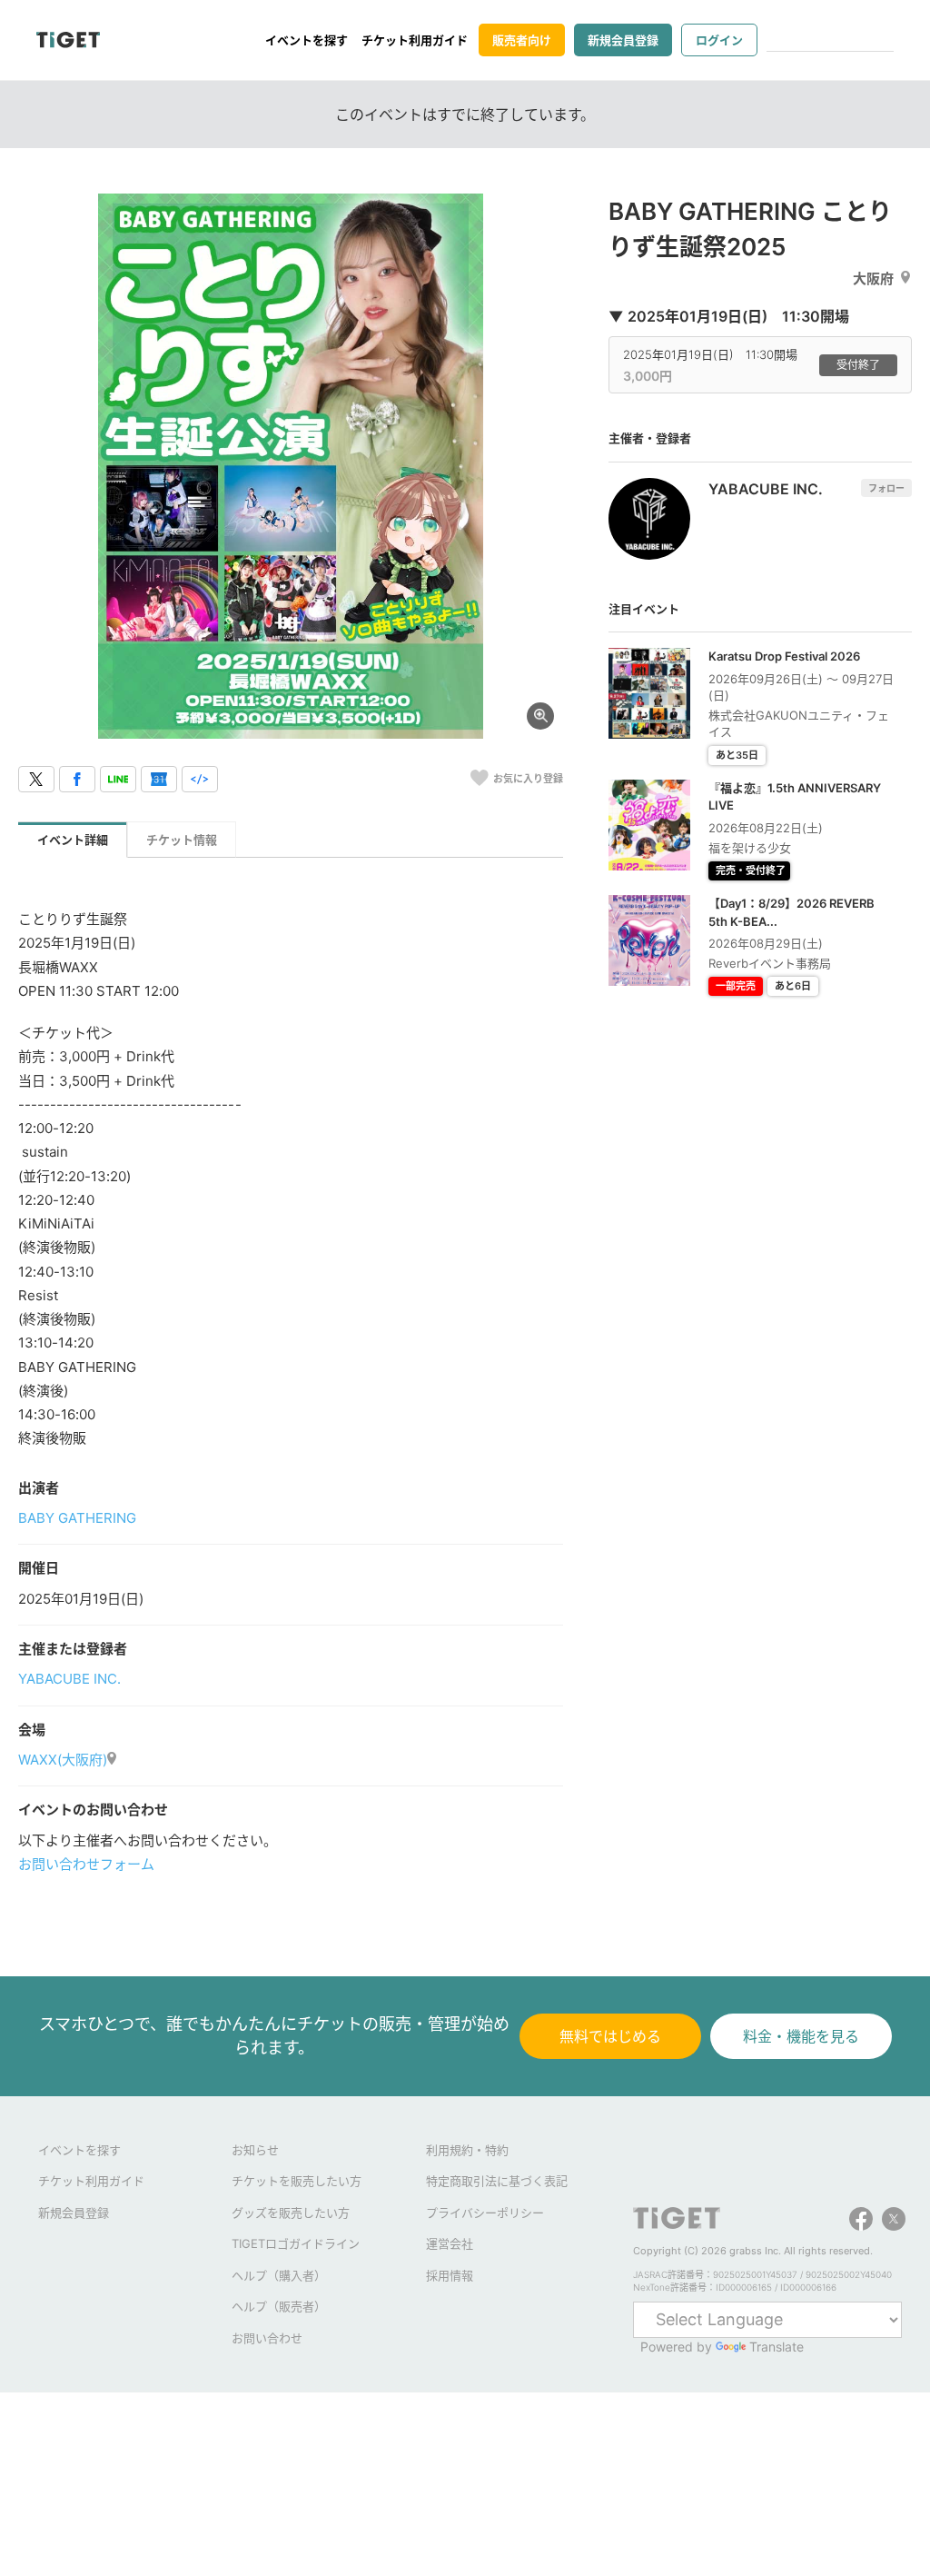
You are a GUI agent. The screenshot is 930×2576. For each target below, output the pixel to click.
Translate (777, 2347)
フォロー (886, 488)
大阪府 (873, 278)
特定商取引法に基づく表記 (497, 2181)
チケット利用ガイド (415, 40)
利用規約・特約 (467, 2150)
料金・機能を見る (801, 2036)
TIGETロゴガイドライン (296, 2243)
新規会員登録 (623, 40)
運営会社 (450, 2243)
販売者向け (522, 40)
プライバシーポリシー (485, 2213)
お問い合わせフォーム (86, 1864)
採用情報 (450, 2275)
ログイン (719, 40)
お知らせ (255, 2150)
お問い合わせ (267, 2338)
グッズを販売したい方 (291, 2213)
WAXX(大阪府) (63, 1760)
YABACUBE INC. (69, 1679)
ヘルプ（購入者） (279, 2275)
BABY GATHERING (77, 1518)
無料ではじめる (610, 2036)
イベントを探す (307, 40)
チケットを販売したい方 (297, 2181)
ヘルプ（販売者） (279, 2306)
